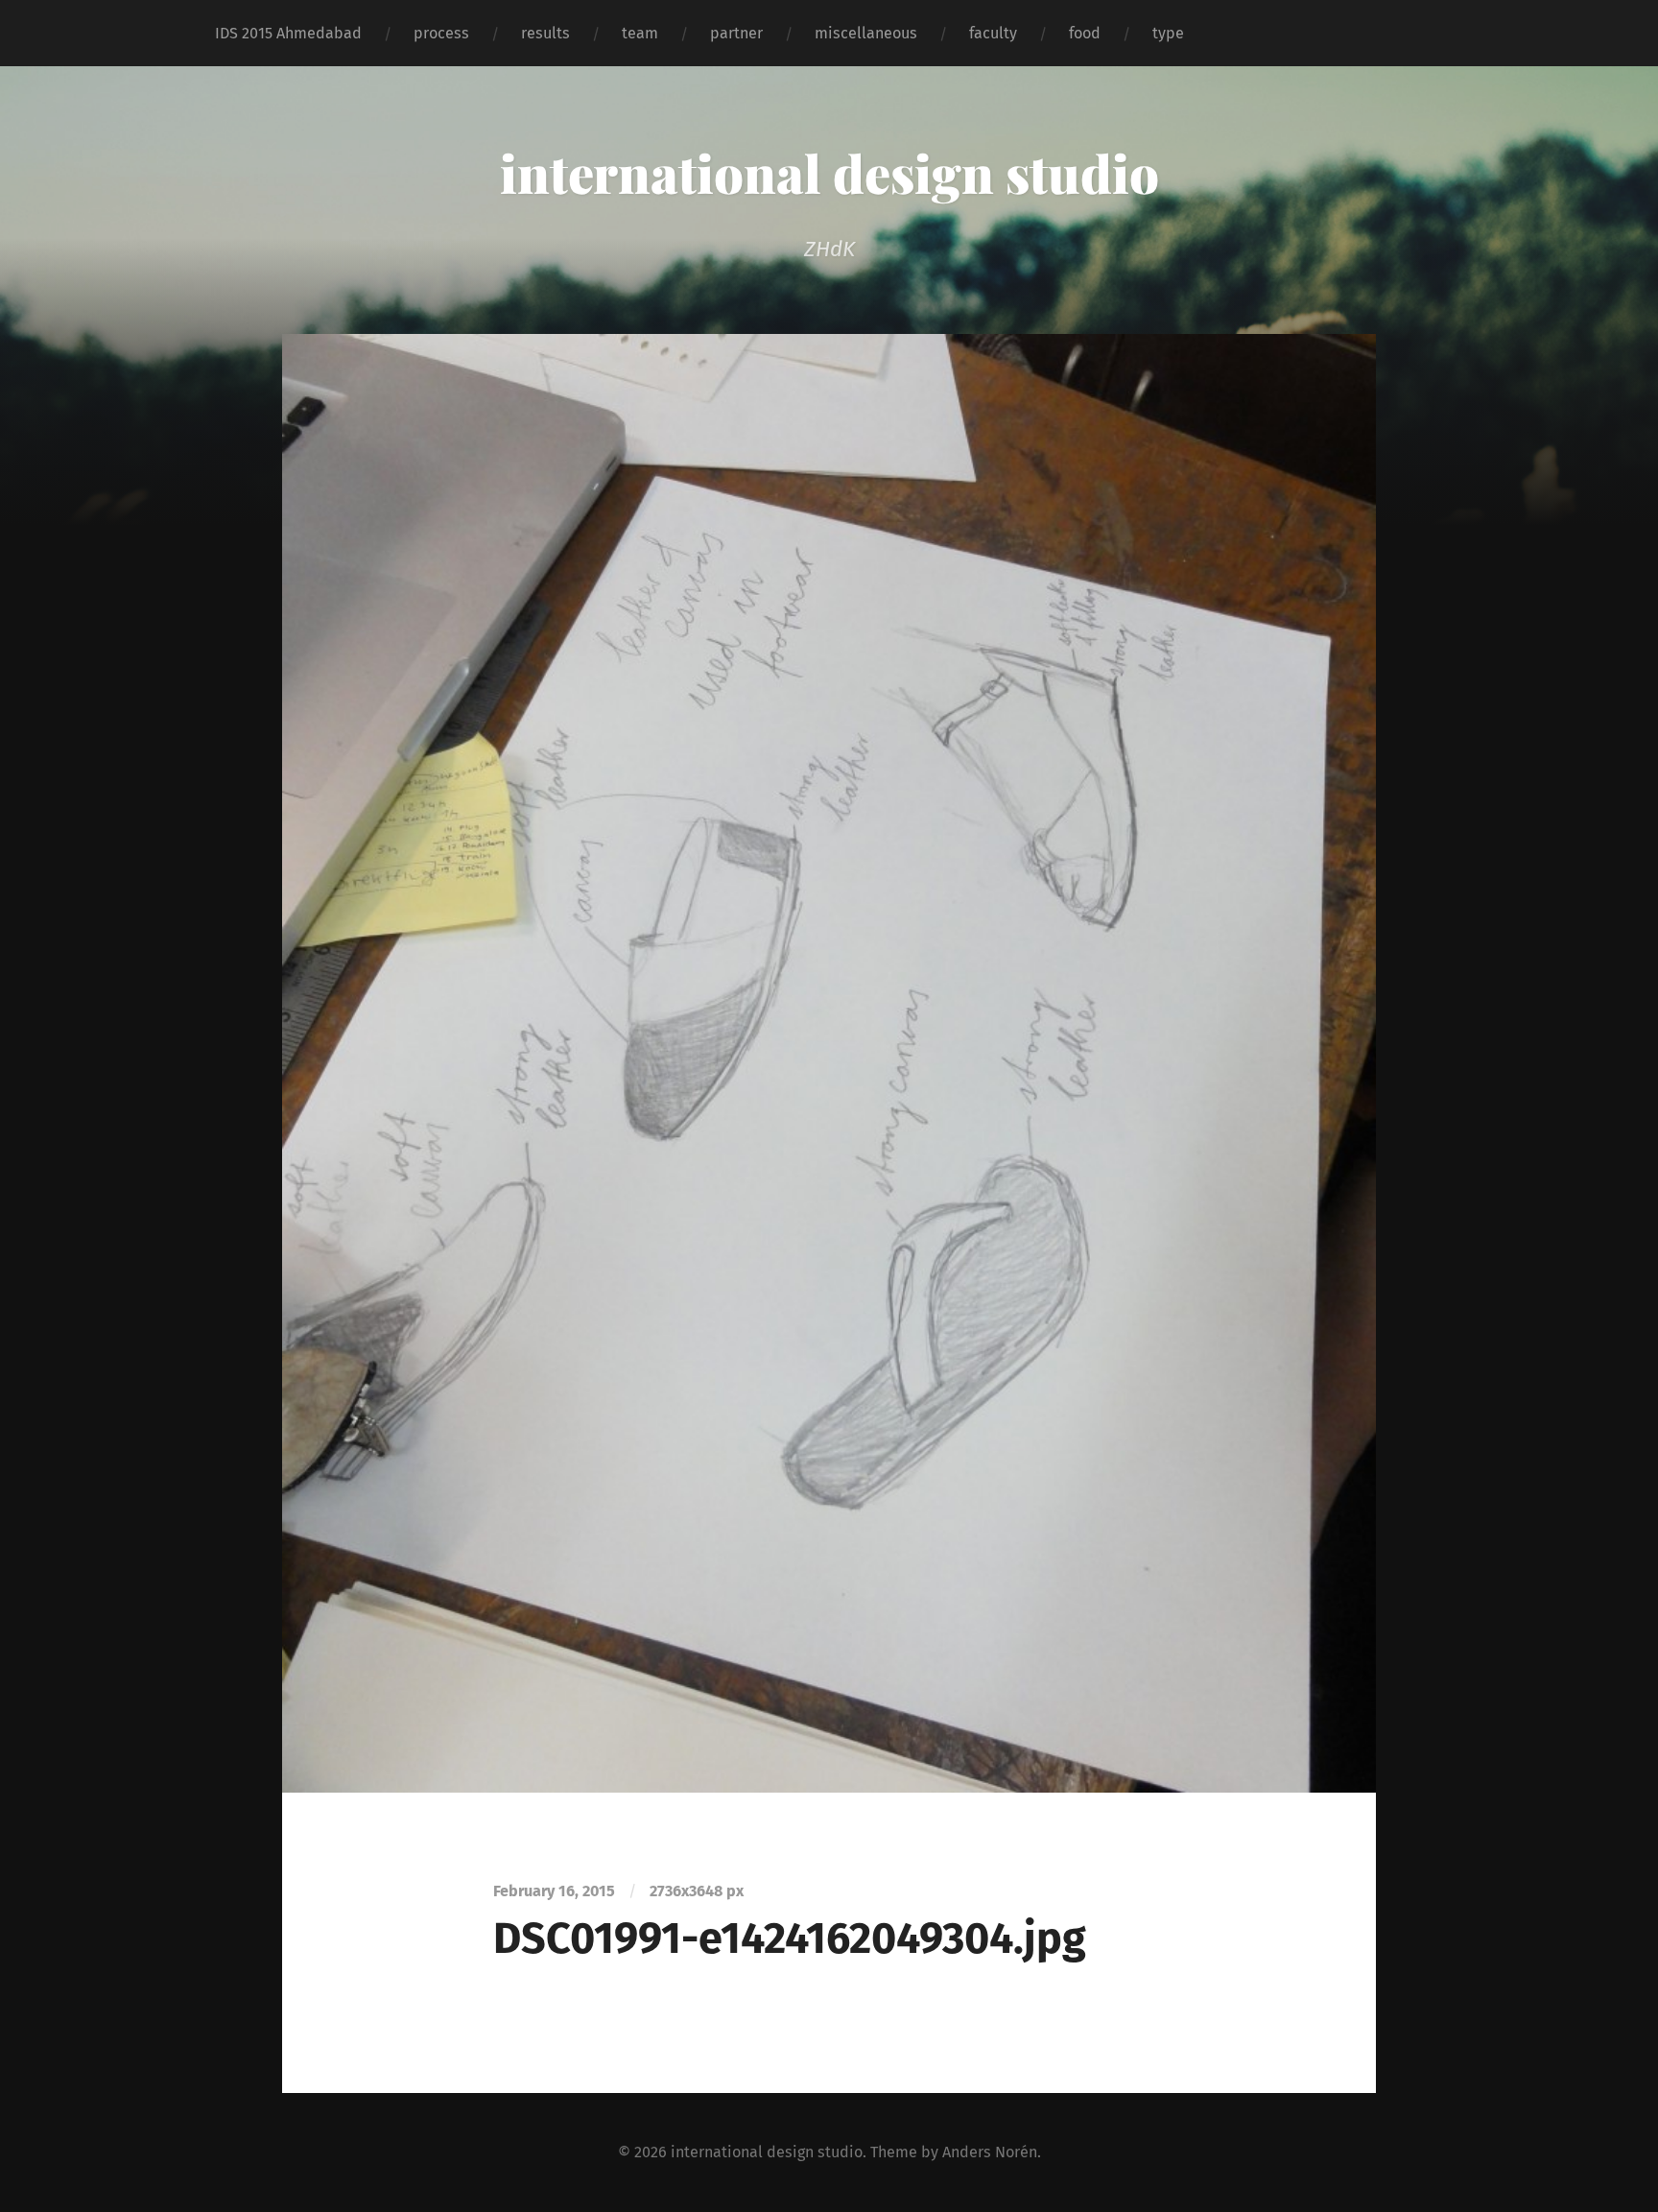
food (1085, 33)
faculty (993, 33)
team (640, 33)
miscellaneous (866, 33)
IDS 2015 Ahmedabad (288, 33)
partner (736, 33)
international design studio (829, 173)
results (545, 33)
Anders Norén (990, 2152)
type (1168, 33)
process (441, 33)
